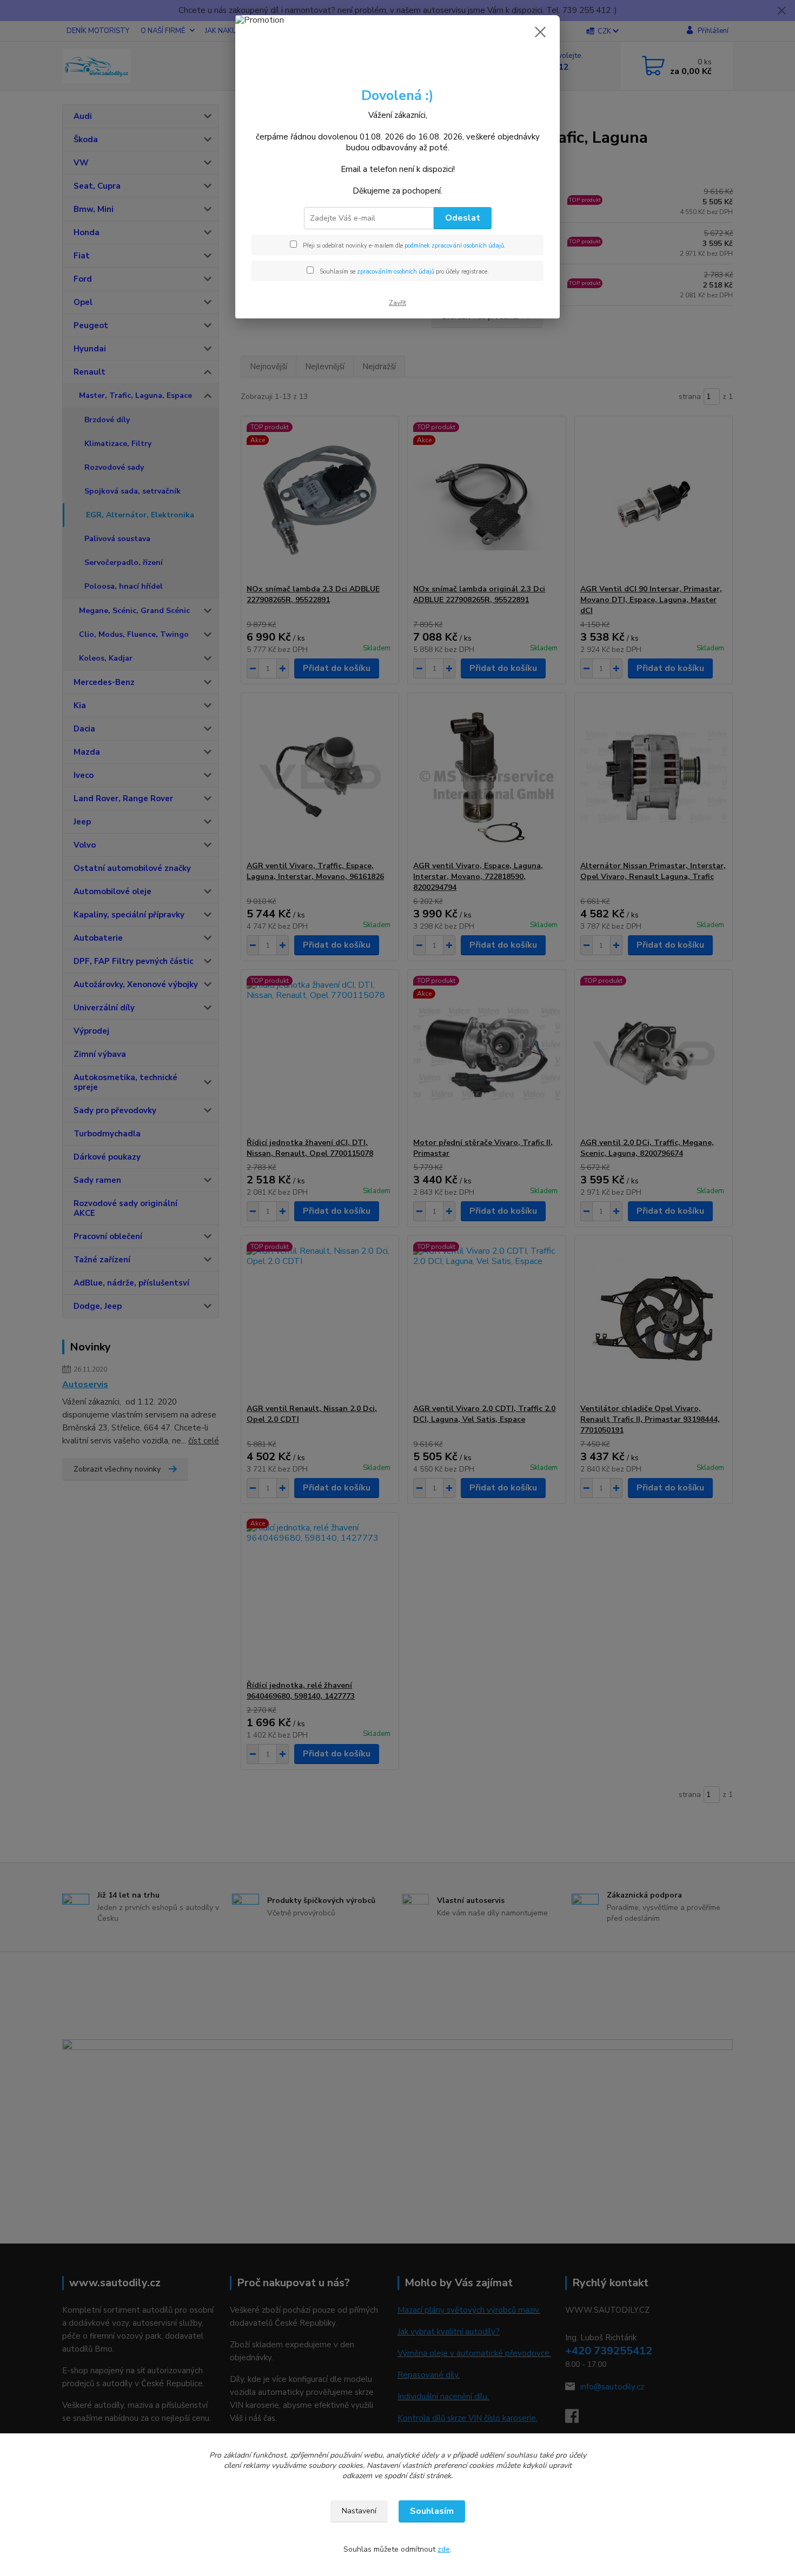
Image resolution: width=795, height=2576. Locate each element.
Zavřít (398, 303)
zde (444, 2549)
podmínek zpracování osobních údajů (454, 246)
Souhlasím (432, 2511)
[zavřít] (540, 32)
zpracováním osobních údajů (396, 272)
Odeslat (463, 218)
